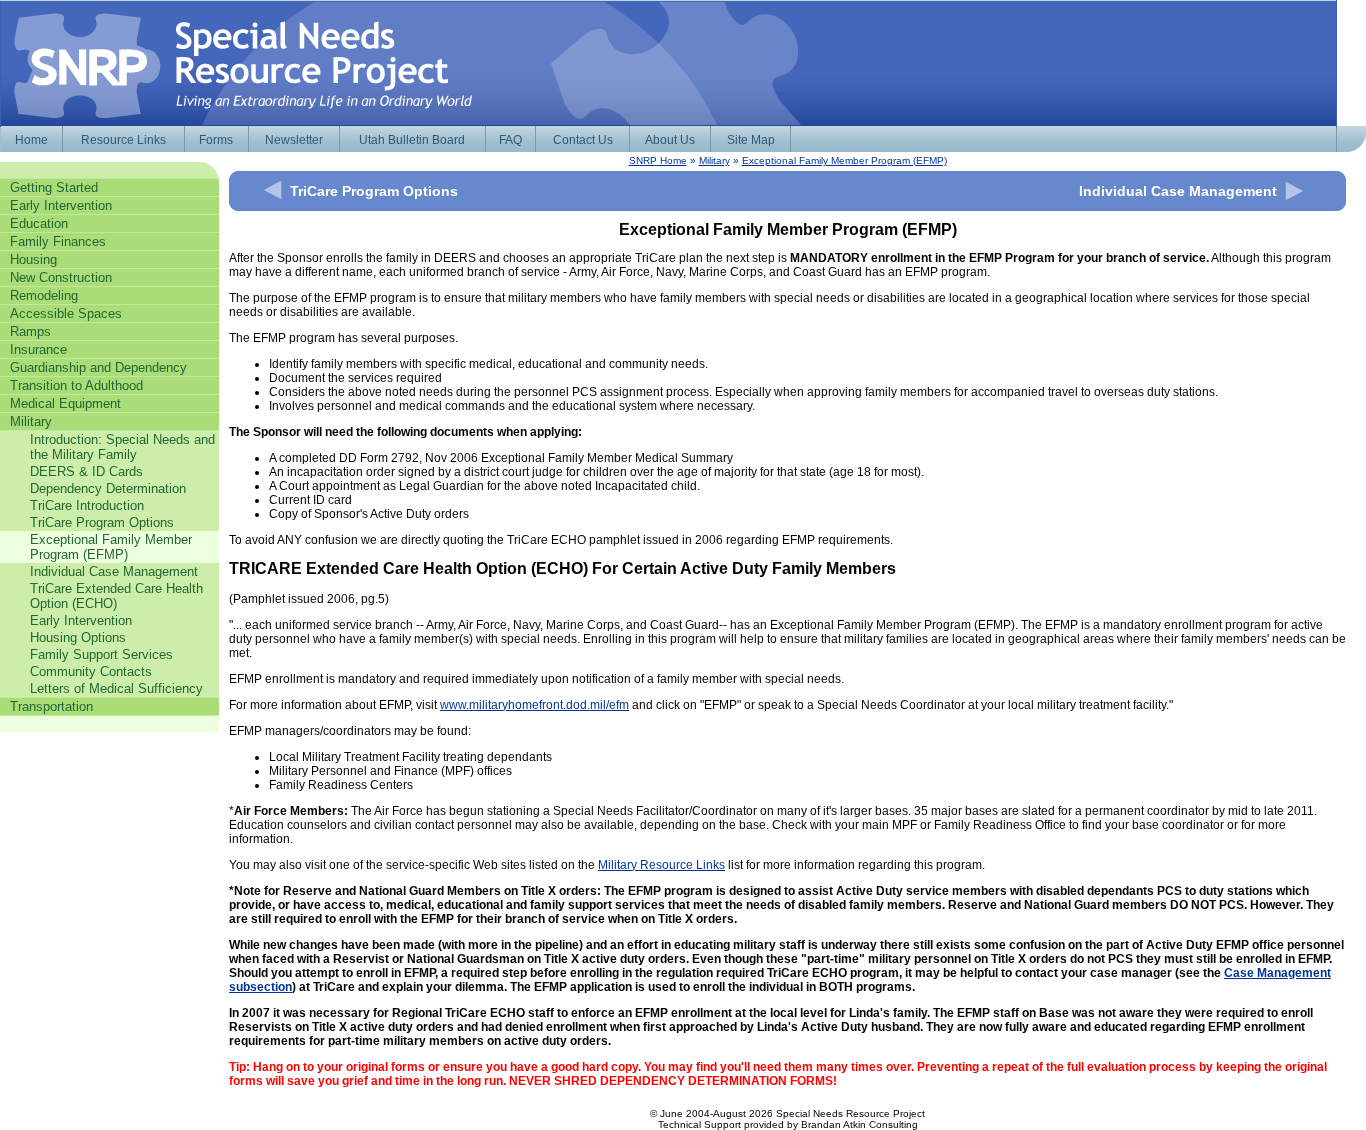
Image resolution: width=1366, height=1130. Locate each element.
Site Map (751, 140)
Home (31, 140)
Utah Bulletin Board (412, 140)
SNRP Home (658, 160)
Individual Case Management (1178, 191)
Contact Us (583, 140)
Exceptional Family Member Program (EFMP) (844, 160)
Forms (216, 140)
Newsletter (294, 140)
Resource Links (123, 140)
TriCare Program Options (374, 191)
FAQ (510, 140)
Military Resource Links (661, 865)
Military (714, 160)
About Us (670, 140)
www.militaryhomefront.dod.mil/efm (534, 705)
